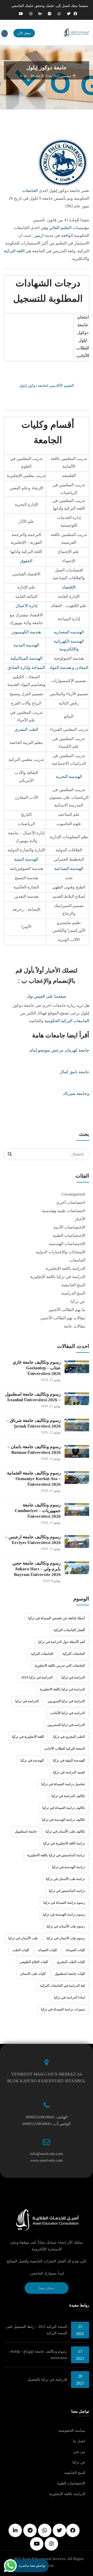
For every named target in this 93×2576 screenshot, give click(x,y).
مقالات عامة (75, 1326)
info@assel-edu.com (47, 2154)
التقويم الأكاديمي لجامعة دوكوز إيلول (47, 386)
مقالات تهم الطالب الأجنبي (63, 1318)
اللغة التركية (14, 251)
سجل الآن (24, 33)
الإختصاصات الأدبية (69, 1227)
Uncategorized (73, 1194)
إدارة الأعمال (26, 606)
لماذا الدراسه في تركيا (69, 1997)
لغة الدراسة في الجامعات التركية (63, 1986)
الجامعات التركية (74, 1654)
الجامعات (30, 191)
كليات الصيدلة (75, 1950)
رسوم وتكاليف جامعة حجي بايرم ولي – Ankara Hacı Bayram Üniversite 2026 (37, 1569)
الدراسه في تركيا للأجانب (68, 1713)
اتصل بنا (79, 2441)
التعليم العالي (60, 228)
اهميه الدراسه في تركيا (69, 1772)
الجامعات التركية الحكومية (67, 1021)
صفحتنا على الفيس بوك (47, 996)
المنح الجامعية (73, 1285)
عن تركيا (78, 1301)
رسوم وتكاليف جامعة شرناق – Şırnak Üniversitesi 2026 (34, 1423)
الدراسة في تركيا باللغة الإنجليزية (58, 1277)
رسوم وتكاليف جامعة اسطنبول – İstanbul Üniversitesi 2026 (33, 1397)
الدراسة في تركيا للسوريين (66, 1701)
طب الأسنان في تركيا (23, 1938)
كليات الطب (21, 1950)
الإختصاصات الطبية (69, 1235)
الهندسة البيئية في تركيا (69, 1760)
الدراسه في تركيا (27, 1701)
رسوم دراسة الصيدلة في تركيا (64, 1903)
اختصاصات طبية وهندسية (64, 1211)
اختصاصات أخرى (71, 1202)
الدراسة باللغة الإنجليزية (65, 1268)
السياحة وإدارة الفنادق (26, 668)
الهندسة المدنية (26, 645)
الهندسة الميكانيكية (26, 658)
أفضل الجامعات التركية (69, 1630)
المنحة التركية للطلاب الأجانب (64, 1748)
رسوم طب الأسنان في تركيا (66, 1926)
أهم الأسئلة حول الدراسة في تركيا (62, 1642)
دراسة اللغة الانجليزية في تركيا (64, 1843)
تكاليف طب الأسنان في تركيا (65, 1831)
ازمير (39, 235)
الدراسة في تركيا (73, 1677)
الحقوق (26, 561)
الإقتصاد (69, 587)
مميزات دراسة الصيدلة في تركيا (63, 2009)
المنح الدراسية (73, 1293)
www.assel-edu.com (47, 2160)
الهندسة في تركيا (32, 1760)
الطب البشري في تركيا (69, 1737)
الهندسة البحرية (69, 777)
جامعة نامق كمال (74, 1072)
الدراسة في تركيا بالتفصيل (47, 2380)
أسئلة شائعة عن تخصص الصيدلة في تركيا (57, 1618)
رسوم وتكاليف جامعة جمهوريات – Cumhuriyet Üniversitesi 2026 (38, 1511)
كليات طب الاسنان (33, 1974)
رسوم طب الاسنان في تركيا (66, 1938)
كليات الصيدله (48, 1950)
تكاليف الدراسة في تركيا (68, 1796)
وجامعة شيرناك (76, 1093)
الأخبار (80, 1219)
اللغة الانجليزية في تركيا (28, 1737)
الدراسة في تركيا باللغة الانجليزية (62, 1689)
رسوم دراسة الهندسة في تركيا (64, 1914)
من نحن (79, 2452)
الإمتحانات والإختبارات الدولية (61, 1252)
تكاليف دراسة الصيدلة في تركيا (64, 1808)
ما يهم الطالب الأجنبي (67, 1310)
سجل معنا (47, 2288)
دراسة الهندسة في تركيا (68, 1867)
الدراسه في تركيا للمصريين (66, 1725)
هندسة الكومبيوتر (26, 632)
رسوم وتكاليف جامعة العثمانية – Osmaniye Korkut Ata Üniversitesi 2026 (34, 1479)
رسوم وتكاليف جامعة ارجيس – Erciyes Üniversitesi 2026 (33, 1540)
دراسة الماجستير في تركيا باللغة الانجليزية (56, 1855)
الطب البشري (26, 729)
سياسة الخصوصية (72, 2431)
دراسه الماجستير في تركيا (67, 1891)
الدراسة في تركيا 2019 (37, 1677)
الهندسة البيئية (26, 859)
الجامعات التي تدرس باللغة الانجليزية (60, 1665)
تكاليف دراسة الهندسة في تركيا (63, 1820)
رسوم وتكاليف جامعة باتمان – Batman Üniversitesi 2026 (34, 1450)
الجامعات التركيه (42, 1654)
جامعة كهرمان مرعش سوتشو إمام (59, 1050)
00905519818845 (40, 2117)
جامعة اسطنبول (26, 1831)
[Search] (10, 1154)
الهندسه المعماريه (69, 632)
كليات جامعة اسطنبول (70, 1974)
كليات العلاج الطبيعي (34, 1962)
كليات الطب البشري (71, 1962)
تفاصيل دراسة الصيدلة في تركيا (63, 1784)
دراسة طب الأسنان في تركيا (65, 1879)
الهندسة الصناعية (69, 869)
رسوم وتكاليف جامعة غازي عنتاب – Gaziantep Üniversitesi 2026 (37, 1368)
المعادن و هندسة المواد (69, 668)
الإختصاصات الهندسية (67, 1244)
